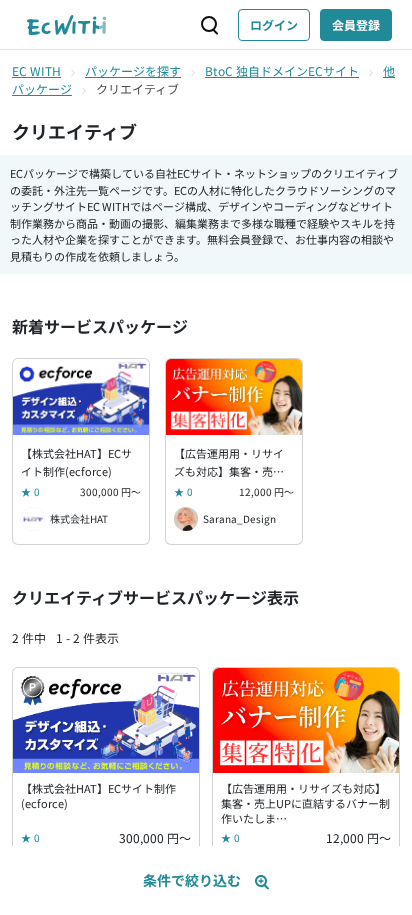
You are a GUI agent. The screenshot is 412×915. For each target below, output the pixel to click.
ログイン (274, 24)
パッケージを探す (133, 70)
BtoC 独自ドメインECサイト (282, 70)
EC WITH (36, 70)
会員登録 (356, 24)
